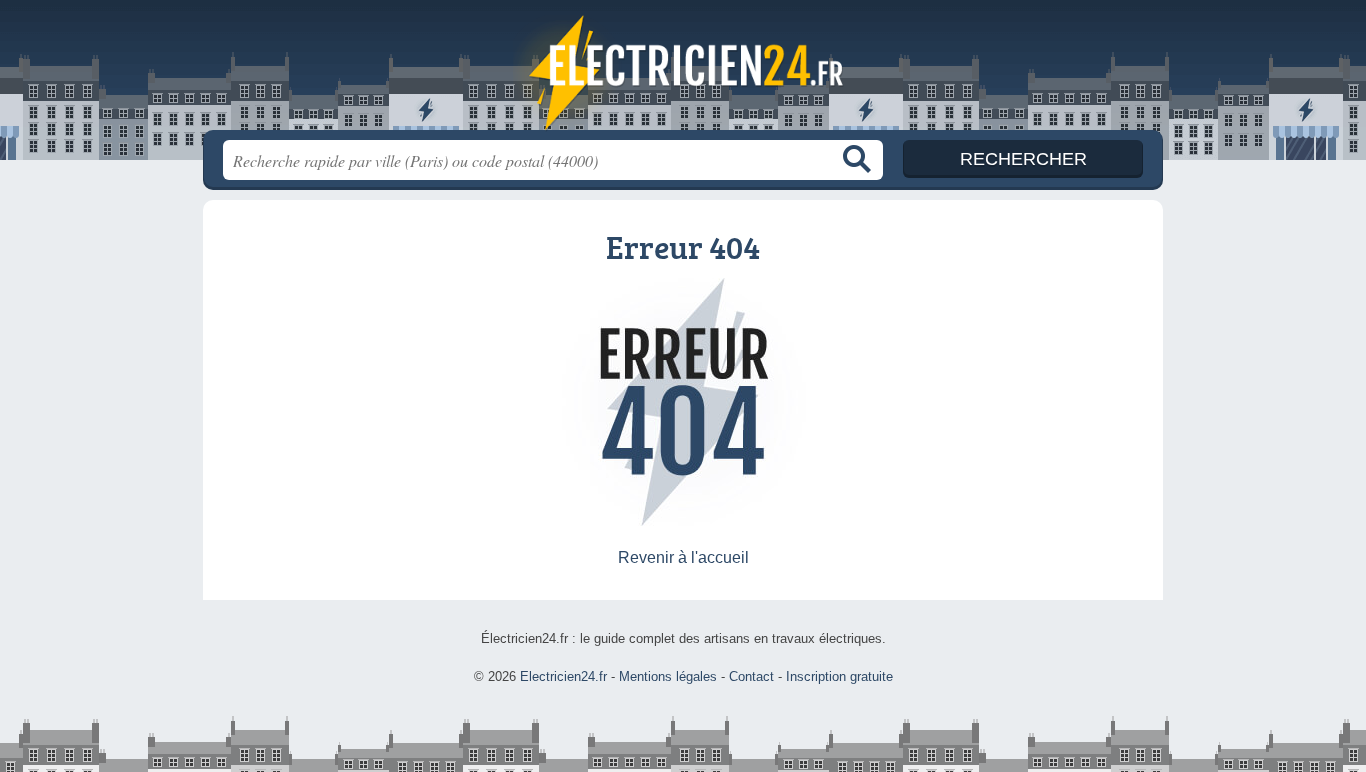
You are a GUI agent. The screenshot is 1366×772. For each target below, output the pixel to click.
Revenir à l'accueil (683, 557)
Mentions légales (668, 676)
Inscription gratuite (839, 676)
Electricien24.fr (683, 71)
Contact (751, 676)
